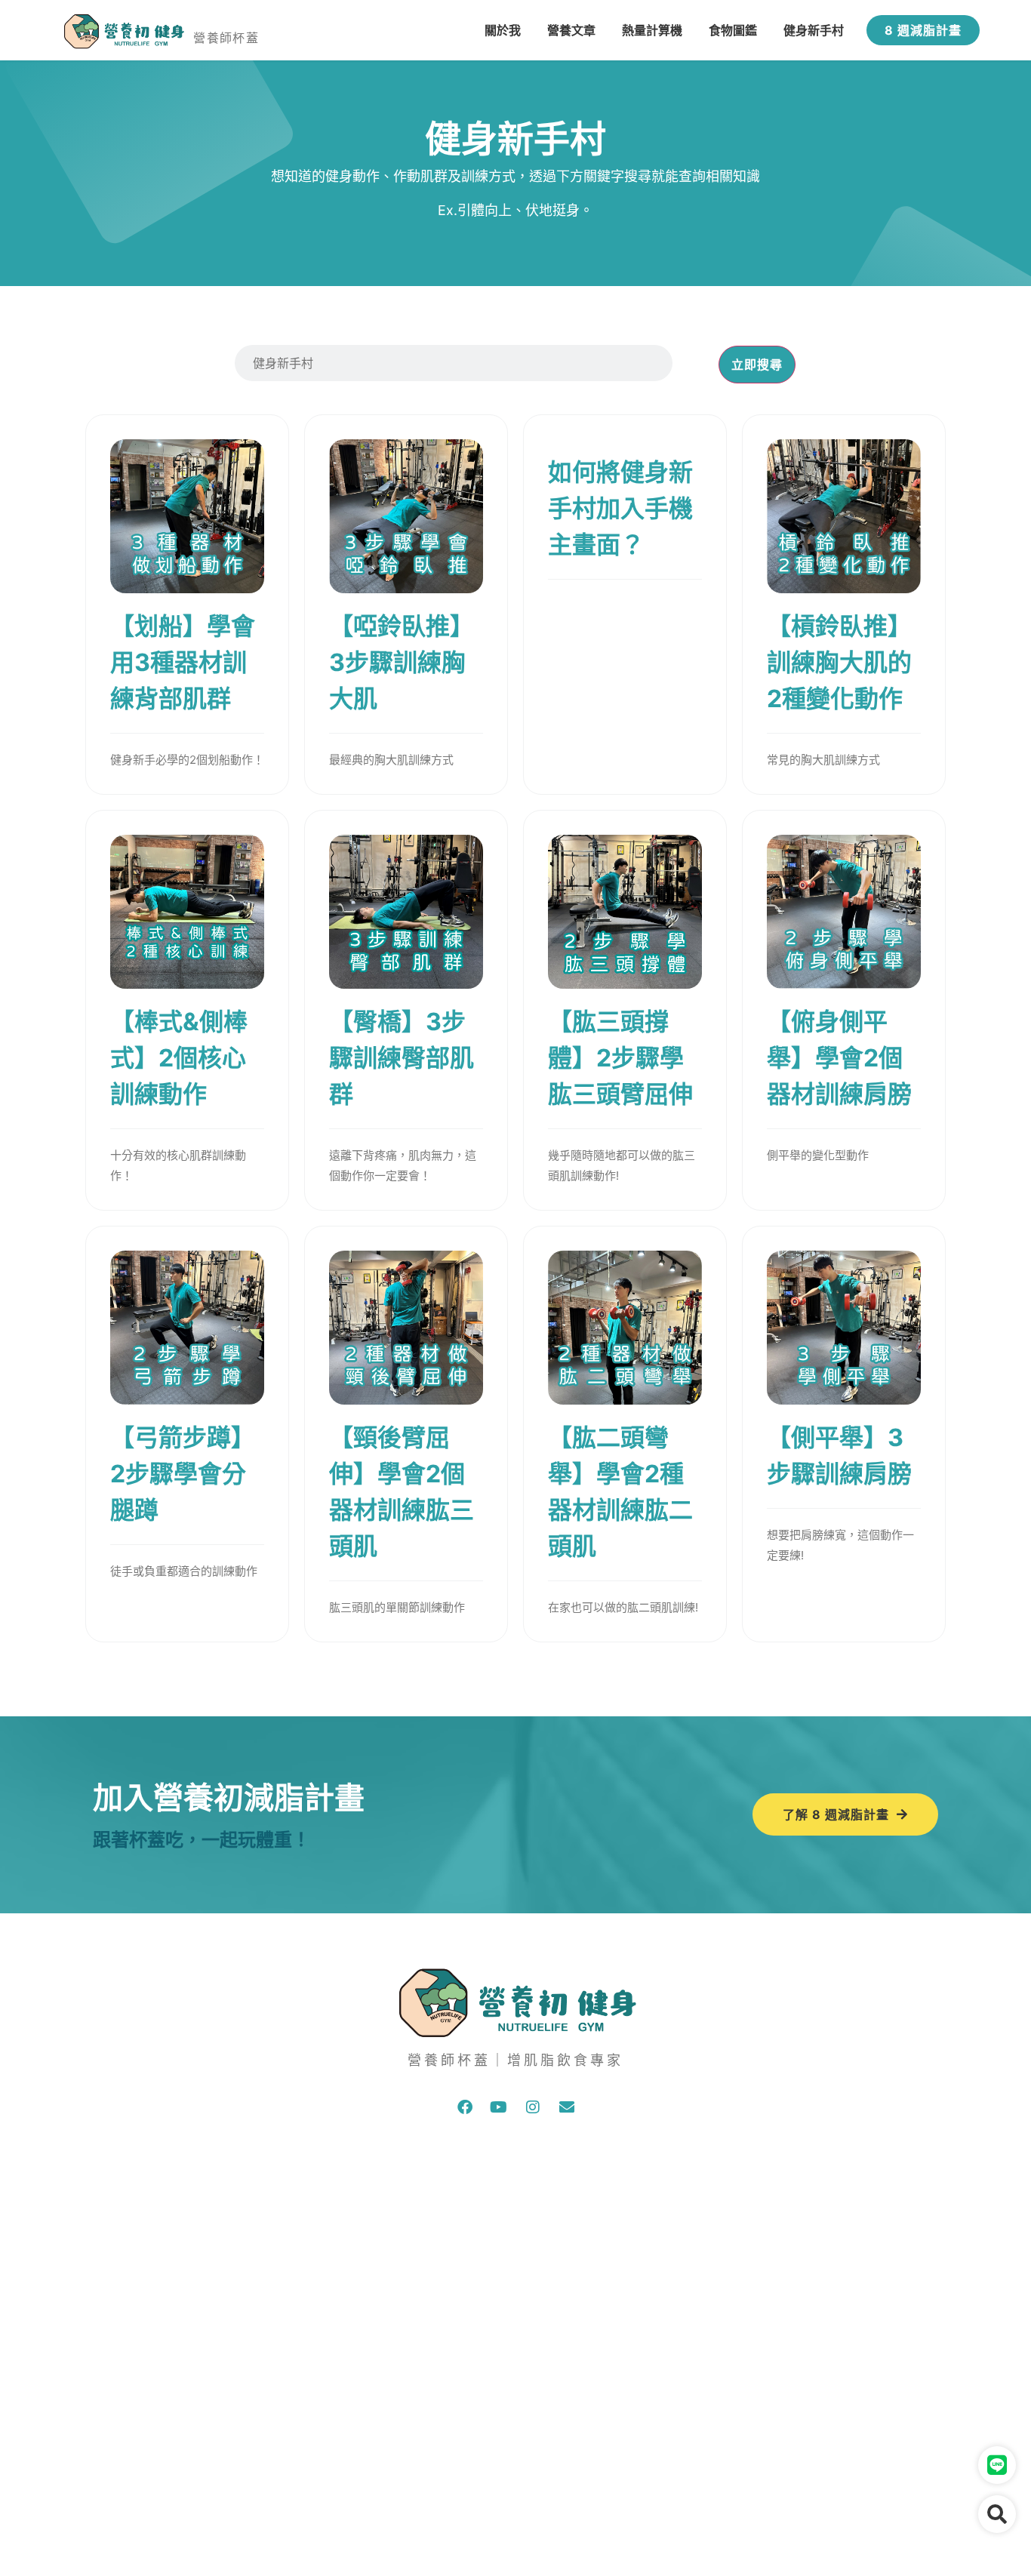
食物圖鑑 (733, 30)
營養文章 (571, 30)
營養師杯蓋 (226, 38)
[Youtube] (499, 2107)
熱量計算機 (652, 30)
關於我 (503, 30)
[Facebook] (465, 2107)
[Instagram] (533, 2107)
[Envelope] (567, 2107)
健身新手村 (814, 30)
